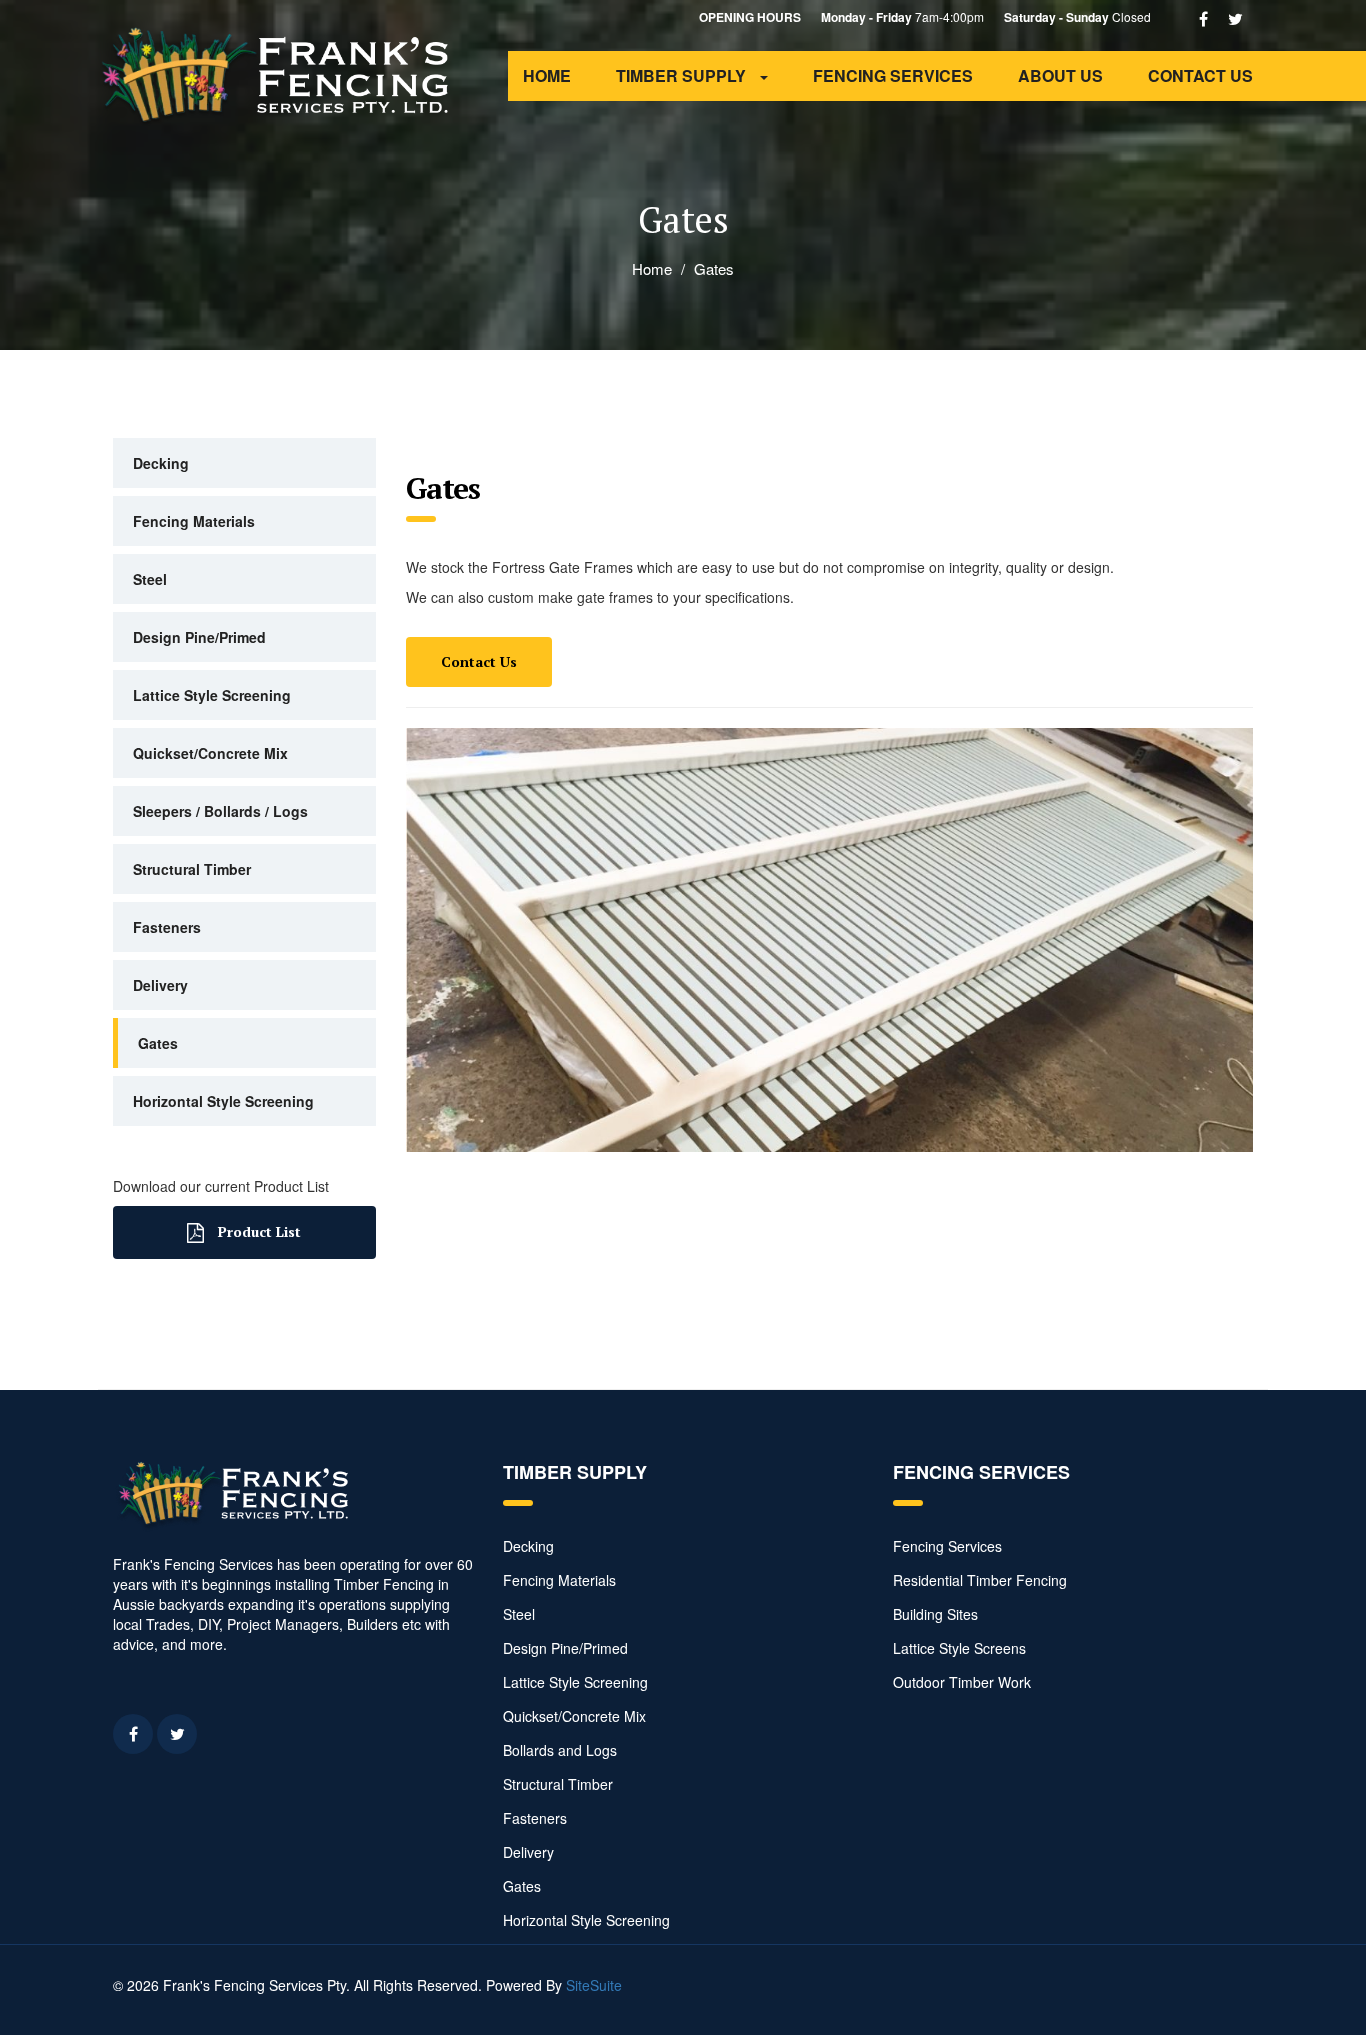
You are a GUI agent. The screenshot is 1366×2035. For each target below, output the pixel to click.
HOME (547, 75)
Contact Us (479, 661)
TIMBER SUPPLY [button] (683, 75)
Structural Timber (192, 869)
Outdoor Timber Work (962, 1682)
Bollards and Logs (560, 1750)
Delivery (160, 985)
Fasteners (167, 927)
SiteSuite (594, 1985)
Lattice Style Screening (212, 695)
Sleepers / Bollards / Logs (220, 811)
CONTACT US (1200, 75)
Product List (257, 1231)
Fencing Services (947, 1546)
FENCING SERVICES (893, 75)
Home (652, 268)
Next (1228, 935)
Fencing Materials (194, 521)
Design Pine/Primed (199, 637)
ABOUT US (1060, 75)
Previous (431, 935)
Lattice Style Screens (959, 1648)
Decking (161, 463)
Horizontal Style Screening (223, 1101)
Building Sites (935, 1614)
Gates (158, 1043)
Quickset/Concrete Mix (210, 753)
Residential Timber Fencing (980, 1580)
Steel (150, 579)
